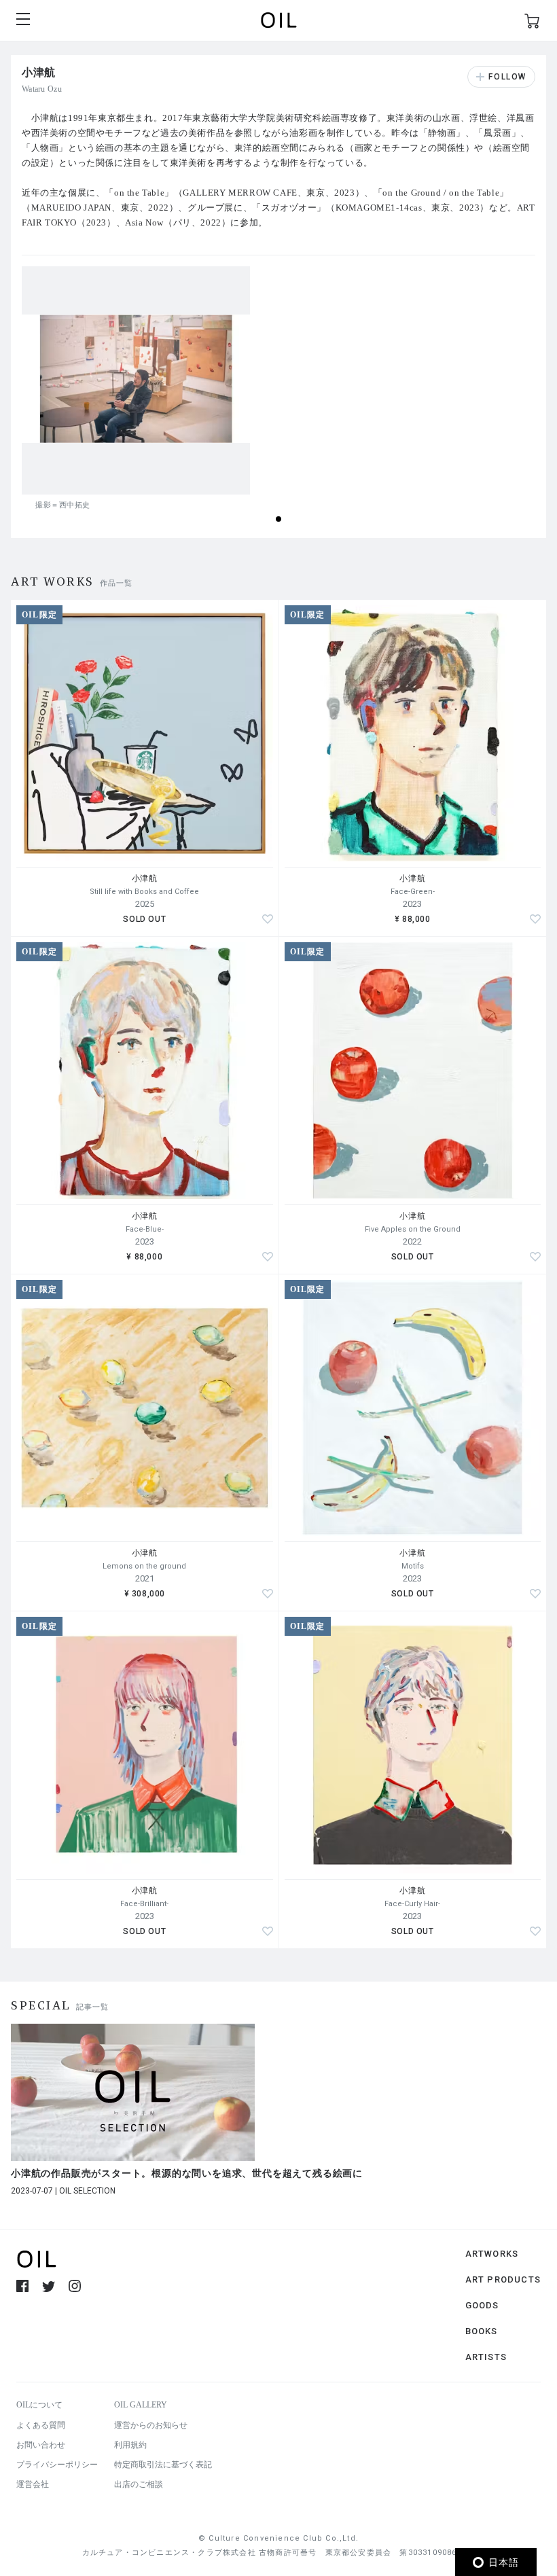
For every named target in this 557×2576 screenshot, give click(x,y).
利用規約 (130, 2445)
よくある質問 (41, 2425)
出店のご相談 (139, 2484)
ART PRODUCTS (503, 2279)
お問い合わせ (41, 2445)
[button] (278, 519)
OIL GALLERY (141, 2405)
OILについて (39, 2405)
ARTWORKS (492, 2254)
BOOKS (482, 2331)
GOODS (482, 2305)
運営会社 (33, 2484)
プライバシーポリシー (57, 2465)
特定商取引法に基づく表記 (163, 2465)
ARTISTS (486, 2357)
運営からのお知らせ (151, 2425)
